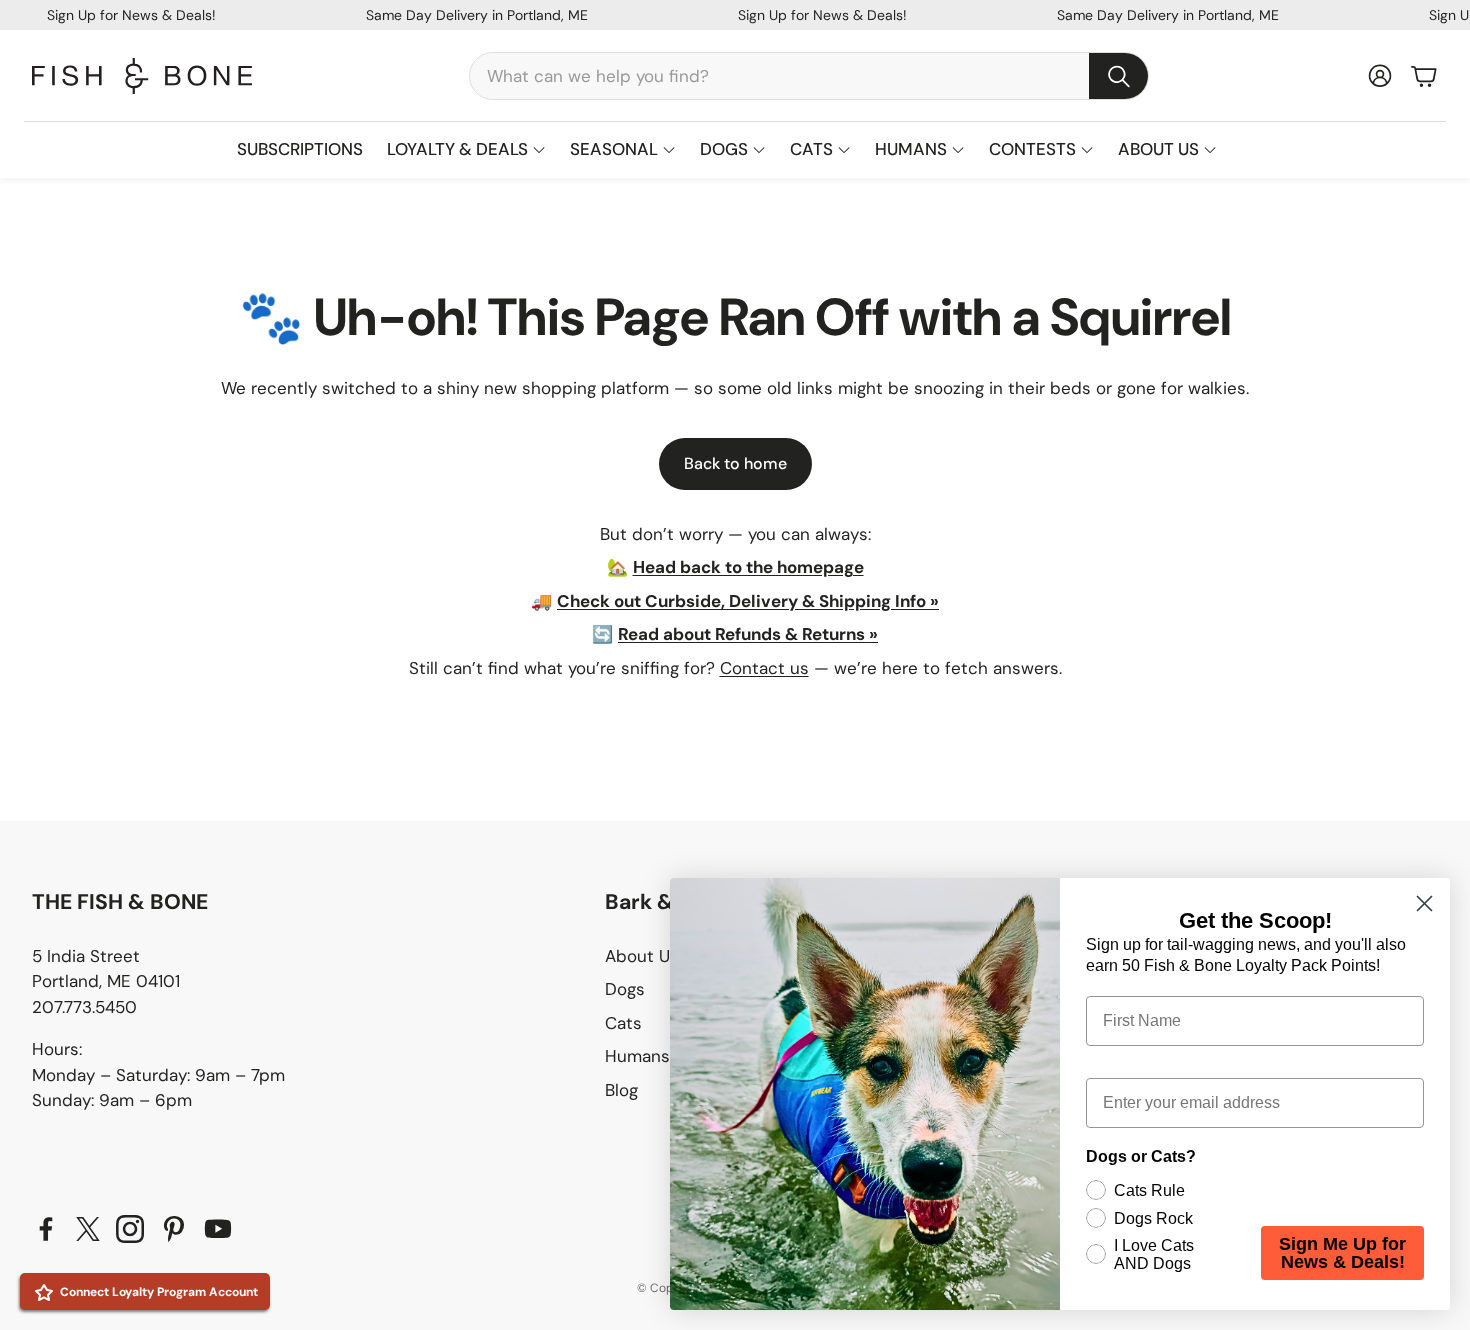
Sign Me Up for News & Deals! (1342, 1253)
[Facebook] (46, 1229)
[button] (809, 76)
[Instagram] (130, 1229)
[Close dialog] (1424, 903)
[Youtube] (218, 1229)
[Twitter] (88, 1229)
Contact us (764, 668)
